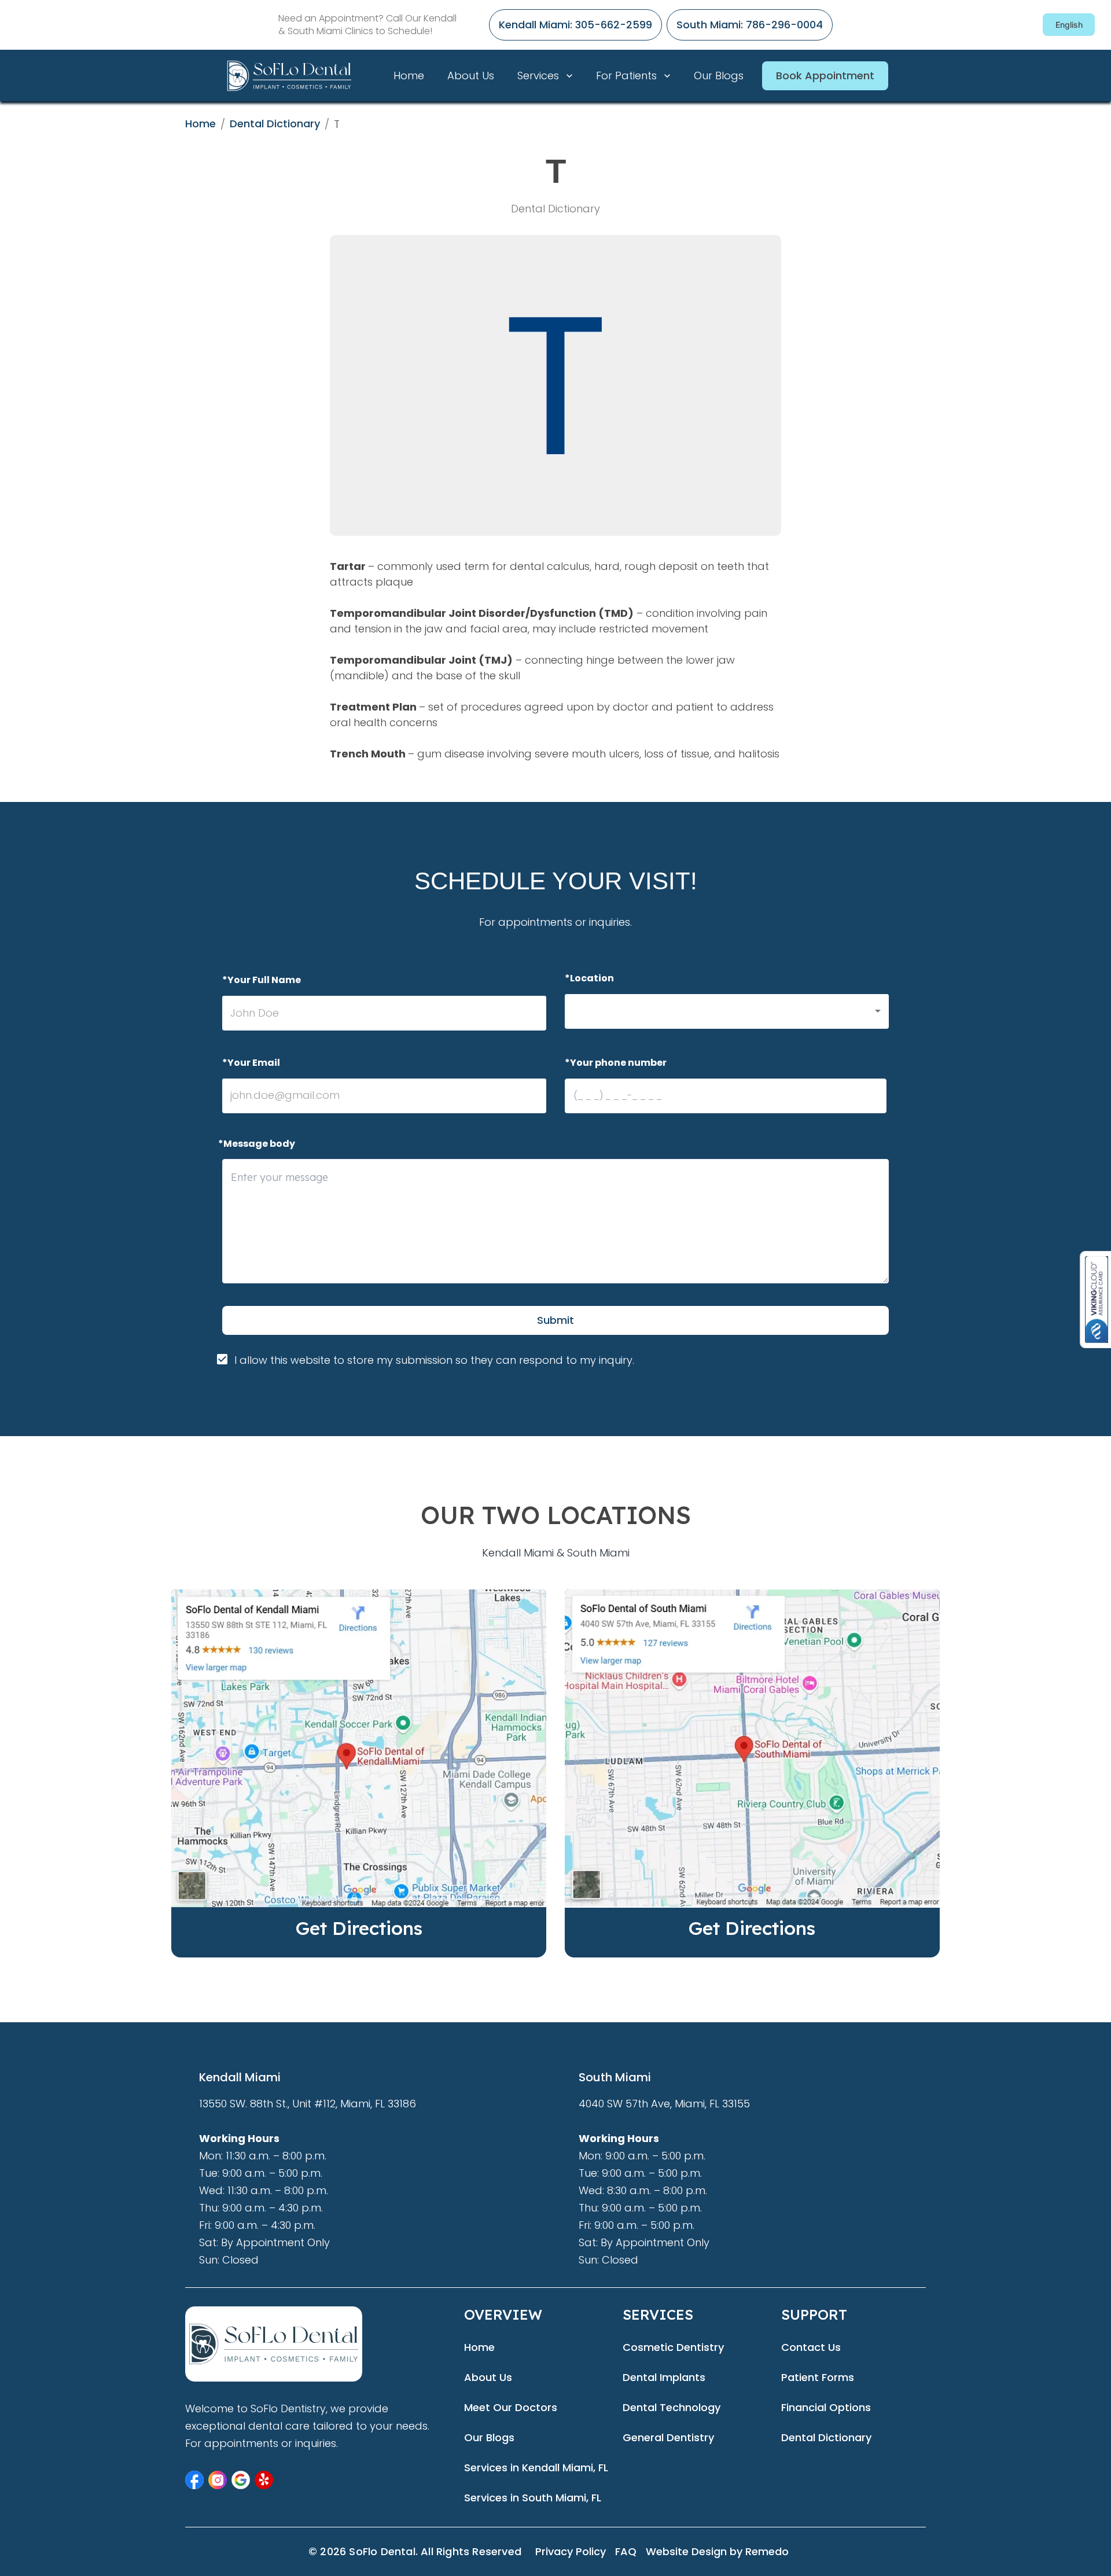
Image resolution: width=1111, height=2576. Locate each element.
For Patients (626, 76)
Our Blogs (719, 76)
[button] (727, 1011)
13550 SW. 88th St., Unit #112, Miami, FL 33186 (308, 2104)
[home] (304, 76)
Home (409, 76)
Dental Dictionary (275, 124)
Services (538, 76)
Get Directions (359, 1928)
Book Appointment (825, 76)
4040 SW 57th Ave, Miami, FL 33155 (664, 2104)
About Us (471, 76)
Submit (555, 1320)
